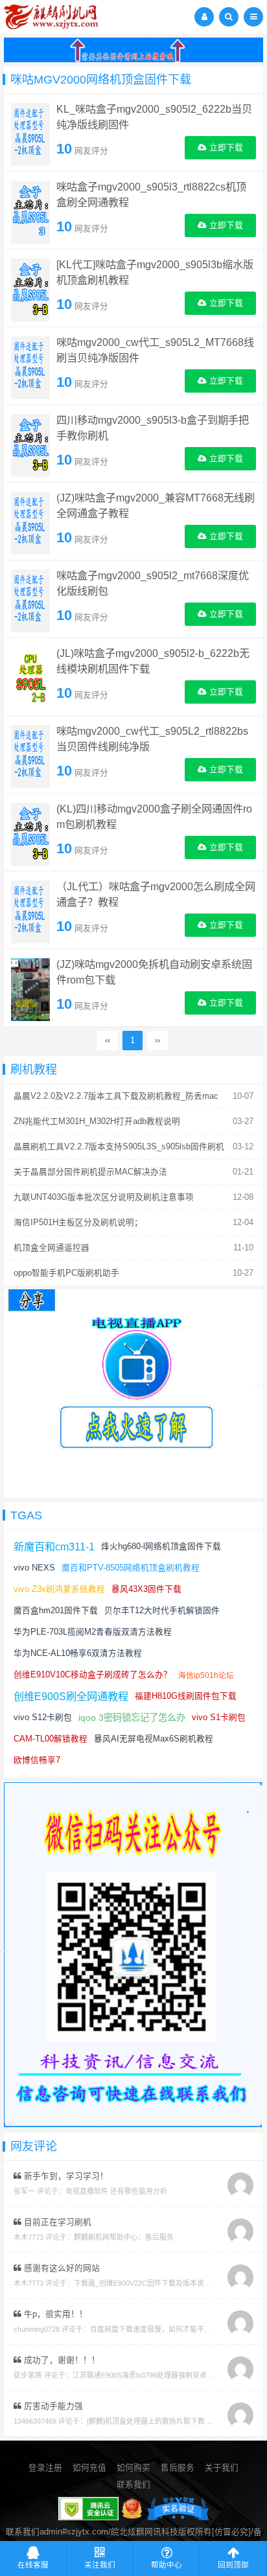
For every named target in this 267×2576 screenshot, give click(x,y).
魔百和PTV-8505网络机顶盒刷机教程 (131, 1568)
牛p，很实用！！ (54, 2314)
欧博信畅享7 (37, 1760)
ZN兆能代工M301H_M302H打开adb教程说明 (97, 1121)
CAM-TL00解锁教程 (51, 1739)
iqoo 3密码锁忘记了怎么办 (132, 1718)
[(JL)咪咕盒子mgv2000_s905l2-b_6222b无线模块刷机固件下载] (30, 678)
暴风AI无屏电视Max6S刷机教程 (154, 1739)
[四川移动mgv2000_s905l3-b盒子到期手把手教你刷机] (30, 445)
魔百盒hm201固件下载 (56, 1611)
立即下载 (225, 148)
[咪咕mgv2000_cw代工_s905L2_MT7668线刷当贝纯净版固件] (30, 367)
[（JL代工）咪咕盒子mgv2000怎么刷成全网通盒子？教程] (30, 912)
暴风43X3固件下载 (146, 1589)
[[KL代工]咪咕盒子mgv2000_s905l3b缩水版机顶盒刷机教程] (30, 290)
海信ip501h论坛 (206, 1675)
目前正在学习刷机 (56, 2222)
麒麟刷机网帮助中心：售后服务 (124, 2237)
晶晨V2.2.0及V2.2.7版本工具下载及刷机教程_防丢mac (116, 1096)
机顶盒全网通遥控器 (52, 1248)
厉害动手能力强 (52, 2406)
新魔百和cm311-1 (54, 1547)
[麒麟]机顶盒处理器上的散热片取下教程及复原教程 (167, 2421)
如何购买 (133, 2468)
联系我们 (133, 2485)
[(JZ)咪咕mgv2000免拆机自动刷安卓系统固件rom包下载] (30, 989)
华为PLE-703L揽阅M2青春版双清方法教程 (93, 1632)
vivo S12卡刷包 (43, 1718)
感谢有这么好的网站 (61, 2268)
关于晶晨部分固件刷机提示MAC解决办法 (90, 1172)
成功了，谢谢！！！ (61, 2360)
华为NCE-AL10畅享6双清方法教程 (78, 1653)
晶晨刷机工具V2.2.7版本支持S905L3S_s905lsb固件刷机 (119, 1147)
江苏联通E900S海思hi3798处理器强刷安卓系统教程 (154, 2375)
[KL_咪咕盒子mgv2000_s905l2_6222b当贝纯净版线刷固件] (30, 134)
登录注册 (45, 2468)
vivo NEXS (34, 1568)
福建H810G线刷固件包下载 (186, 1696)
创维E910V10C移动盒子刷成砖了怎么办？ (93, 1675)
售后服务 (178, 2468)
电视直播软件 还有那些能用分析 (116, 2191)
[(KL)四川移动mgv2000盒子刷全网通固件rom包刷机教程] (30, 834)
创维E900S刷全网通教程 (71, 1696)
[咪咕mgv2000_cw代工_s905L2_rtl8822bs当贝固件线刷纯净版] (30, 756)
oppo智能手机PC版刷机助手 (66, 1273)
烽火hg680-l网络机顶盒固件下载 (161, 1547)
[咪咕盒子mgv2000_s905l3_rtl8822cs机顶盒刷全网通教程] (30, 212)
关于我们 (222, 2468)
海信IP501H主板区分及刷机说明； (78, 1223)
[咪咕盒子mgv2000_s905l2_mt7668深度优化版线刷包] (30, 601)
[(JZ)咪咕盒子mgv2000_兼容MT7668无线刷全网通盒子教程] (30, 523)
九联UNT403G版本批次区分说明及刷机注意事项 (104, 1197)
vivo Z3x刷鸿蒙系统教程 (59, 1589)
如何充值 (89, 2468)
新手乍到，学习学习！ (65, 2176)
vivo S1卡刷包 (219, 1718)
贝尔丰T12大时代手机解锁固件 (162, 1611)
